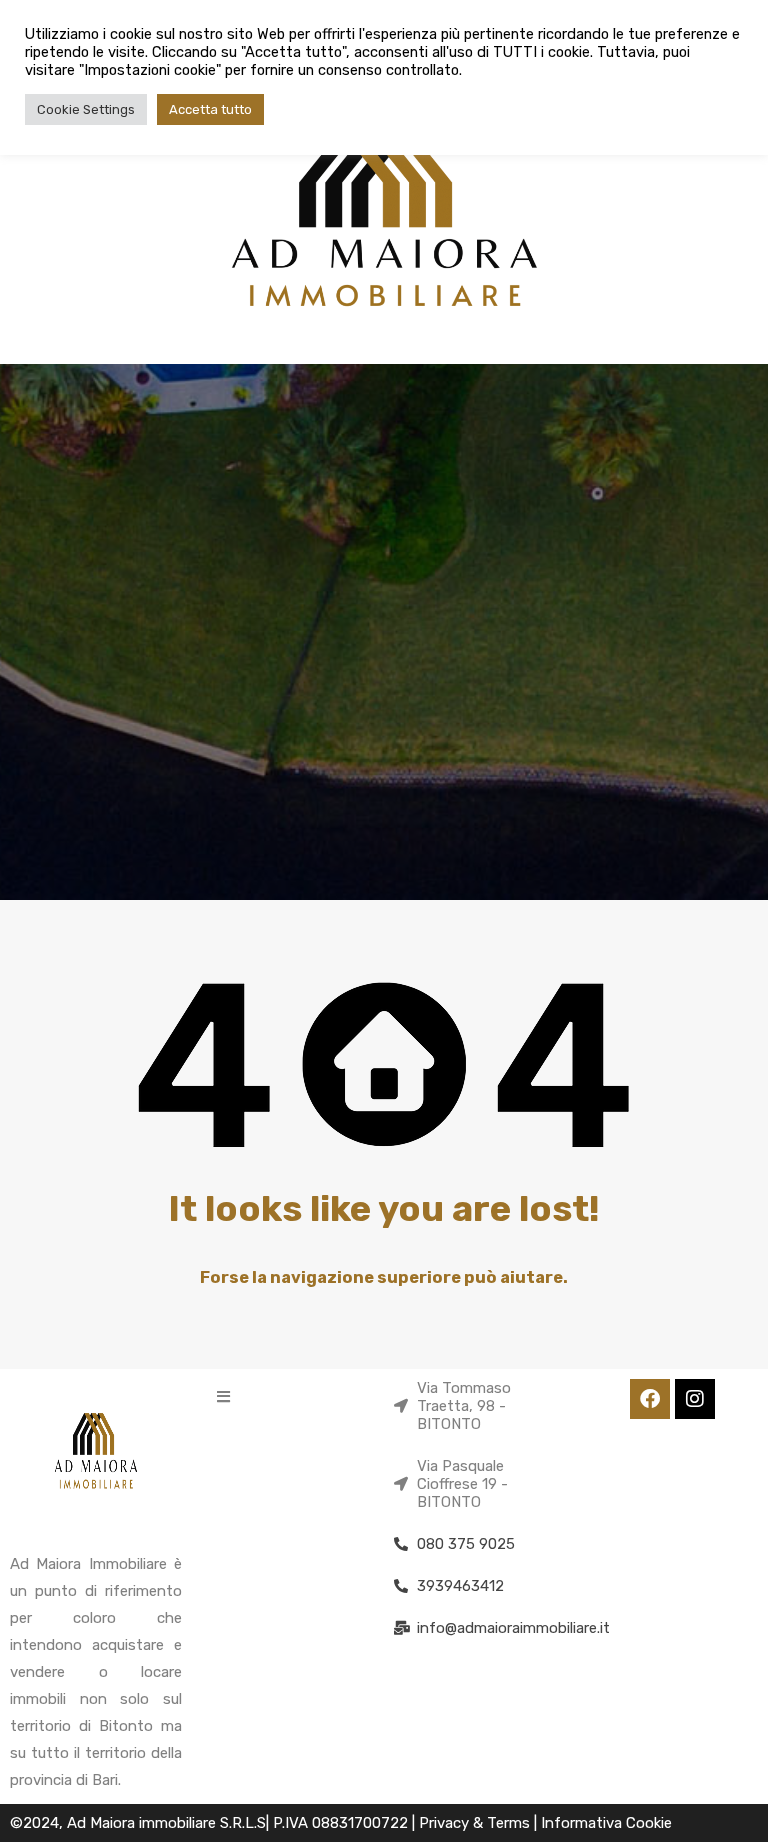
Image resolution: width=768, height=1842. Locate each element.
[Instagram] (695, 1399)
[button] (223, 1396)
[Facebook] (650, 1399)
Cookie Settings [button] (86, 109)
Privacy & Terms (476, 1823)
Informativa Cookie (606, 1823)
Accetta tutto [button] (210, 109)
